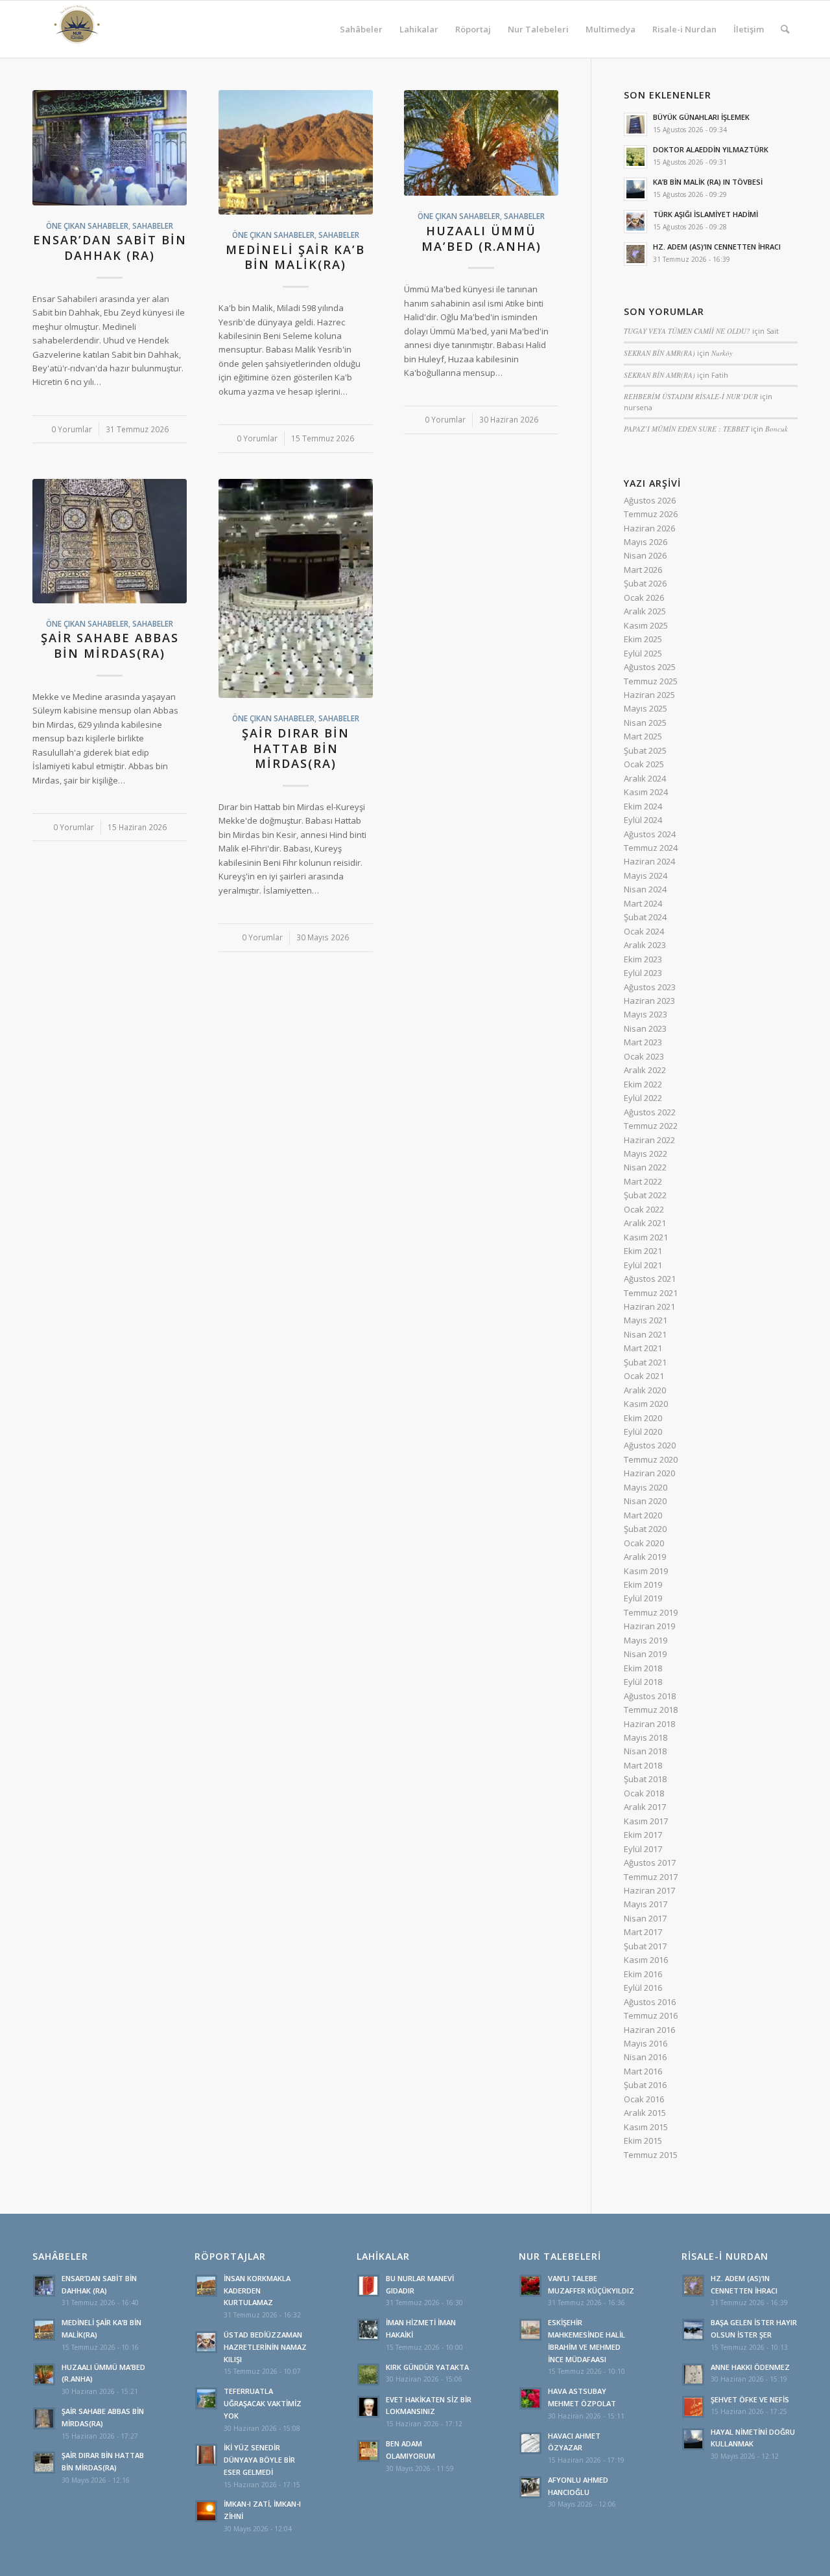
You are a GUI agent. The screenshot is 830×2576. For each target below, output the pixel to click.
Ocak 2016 (644, 2099)
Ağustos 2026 (650, 500)
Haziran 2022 (649, 1140)
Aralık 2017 (645, 1807)
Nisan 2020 (645, 1501)
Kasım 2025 (646, 625)
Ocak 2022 (644, 1209)
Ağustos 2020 (650, 1445)
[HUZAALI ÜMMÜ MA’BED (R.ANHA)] (481, 143)
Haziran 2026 (649, 528)
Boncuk (777, 429)
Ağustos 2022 (650, 1112)
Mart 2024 (643, 903)
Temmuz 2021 (651, 1293)
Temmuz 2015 (651, 2155)
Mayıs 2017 (646, 1904)
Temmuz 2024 (651, 848)
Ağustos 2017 (650, 1862)
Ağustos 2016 (650, 2002)
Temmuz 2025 (651, 681)
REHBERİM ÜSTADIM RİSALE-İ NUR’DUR (691, 396)
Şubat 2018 (645, 1779)
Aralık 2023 (645, 945)
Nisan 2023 (645, 1028)
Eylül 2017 (643, 1849)
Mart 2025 (643, 736)
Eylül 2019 (643, 1598)
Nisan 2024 (645, 889)
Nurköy (722, 353)
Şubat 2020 (645, 1529)
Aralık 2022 (645, 1070)
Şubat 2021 (645, 1362)
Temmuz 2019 (651, 1612)
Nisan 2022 (645, 1167)
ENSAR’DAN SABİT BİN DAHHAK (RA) (110, 248)
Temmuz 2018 (651, 1710)
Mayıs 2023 (646, 1014)
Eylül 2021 (643, 1265)
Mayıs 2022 (646, 1154)
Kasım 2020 (646, 1404)
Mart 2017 (643, 1932)
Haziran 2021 (649, 1306)
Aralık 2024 (645, 778)
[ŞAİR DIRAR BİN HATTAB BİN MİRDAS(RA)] (296, 589)
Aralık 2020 (645, 1390)
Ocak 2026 (644, 598)
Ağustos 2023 (650, 987)
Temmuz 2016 (651, 2015)
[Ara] (785, 29)
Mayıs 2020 (646, 1487)
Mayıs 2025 (646, 708)
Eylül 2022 (643, 1098)
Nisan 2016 (645, 2057)
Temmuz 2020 (651, 1459)
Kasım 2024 (646, 792)
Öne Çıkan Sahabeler (87, 226)
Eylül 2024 (643, 820)
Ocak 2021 (644, 1376)
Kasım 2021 (646, 1237)
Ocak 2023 (644, 1056)
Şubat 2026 (645, 583)
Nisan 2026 (645, 555)
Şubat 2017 (645, 1946)
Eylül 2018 (643, 1682)
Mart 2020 (643, 1515)
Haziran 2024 (649, 861)
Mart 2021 (643, 1348)
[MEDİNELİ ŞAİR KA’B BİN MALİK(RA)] (296, 152)
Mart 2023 (643, 1042)
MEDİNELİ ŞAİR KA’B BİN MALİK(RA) (295, 257)
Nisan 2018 (645, 1751)
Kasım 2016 (646, 1960)
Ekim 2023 (643, 959)
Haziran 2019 (649, 1626)
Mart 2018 (643, 1765)
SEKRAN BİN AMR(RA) (659, 353)
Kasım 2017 (646, 1821)
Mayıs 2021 (646, 1320)
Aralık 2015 (645, 2113)
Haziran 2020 (649, 1473)
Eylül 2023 (643, 973)
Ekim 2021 (643, 1251)
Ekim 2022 (643, 1084)
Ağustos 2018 (650, 1696)
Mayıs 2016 (646, 2043)
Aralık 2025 (645, 611)
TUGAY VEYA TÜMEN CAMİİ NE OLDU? (687, 331)
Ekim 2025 (643, 639)
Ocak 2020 (644, 1543)
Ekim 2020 (643, 1418)
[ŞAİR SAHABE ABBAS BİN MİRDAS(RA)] (110, 541)
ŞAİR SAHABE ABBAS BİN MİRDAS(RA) (110, 645)
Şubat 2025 (645, 750)
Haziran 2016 (649, 2030)
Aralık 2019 (645, 1557)
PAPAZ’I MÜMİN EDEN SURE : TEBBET (686, 429)
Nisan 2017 (645, 1918)
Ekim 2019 (643, 1584)
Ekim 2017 (643, 1835)
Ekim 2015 (643, 2141)
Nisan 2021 (645, 1334)
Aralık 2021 (645, 1223)
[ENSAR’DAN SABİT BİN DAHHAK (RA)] (110, 148)
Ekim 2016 (643, 1974)
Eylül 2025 (643, 653)
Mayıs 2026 (646, 542)
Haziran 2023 (649, 1001)
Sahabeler (153, 226)
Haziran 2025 (649, 695)
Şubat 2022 (645, 1195)
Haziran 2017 (649, 1890)
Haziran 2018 (649, 1724)
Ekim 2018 (643, 1668)
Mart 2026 (643, 570)
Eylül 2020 (643, 1432)
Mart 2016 (643, 2071)
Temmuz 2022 (651, 1126)
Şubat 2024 (645, 917)
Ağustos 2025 (650, 667)
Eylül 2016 (643, 1988)
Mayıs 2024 (646, 876)
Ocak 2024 (644, 931)
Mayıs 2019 (646, 1640)
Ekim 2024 (643, 806)
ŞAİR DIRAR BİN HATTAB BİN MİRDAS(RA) (296, 748)
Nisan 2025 (645, 723)
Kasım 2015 (646, 2127)
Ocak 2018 (644, 1793)
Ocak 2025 (644, 764)
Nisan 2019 (645, 1654)
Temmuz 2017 (651, 1877)
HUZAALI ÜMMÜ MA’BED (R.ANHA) (481, 238)
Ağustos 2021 (650, 1279)
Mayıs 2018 (646, 1737)
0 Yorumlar (72, 429)
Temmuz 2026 (651, 514)
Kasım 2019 (646, 1571)
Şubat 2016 (645, 2085)
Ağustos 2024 (650, 834)
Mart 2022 (643, 1181)
